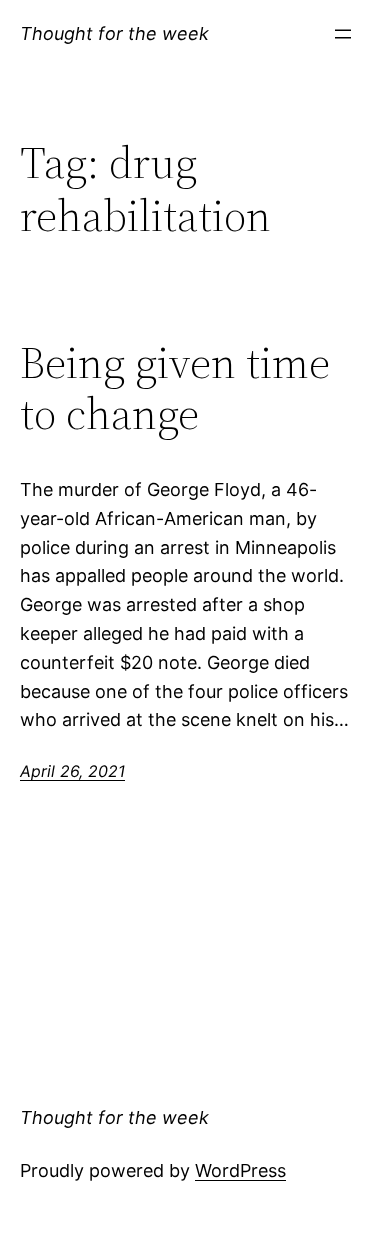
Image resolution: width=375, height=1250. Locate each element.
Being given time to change (175, 388)
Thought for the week (114, 33)
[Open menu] (343, 34)
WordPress (240, 1170)
